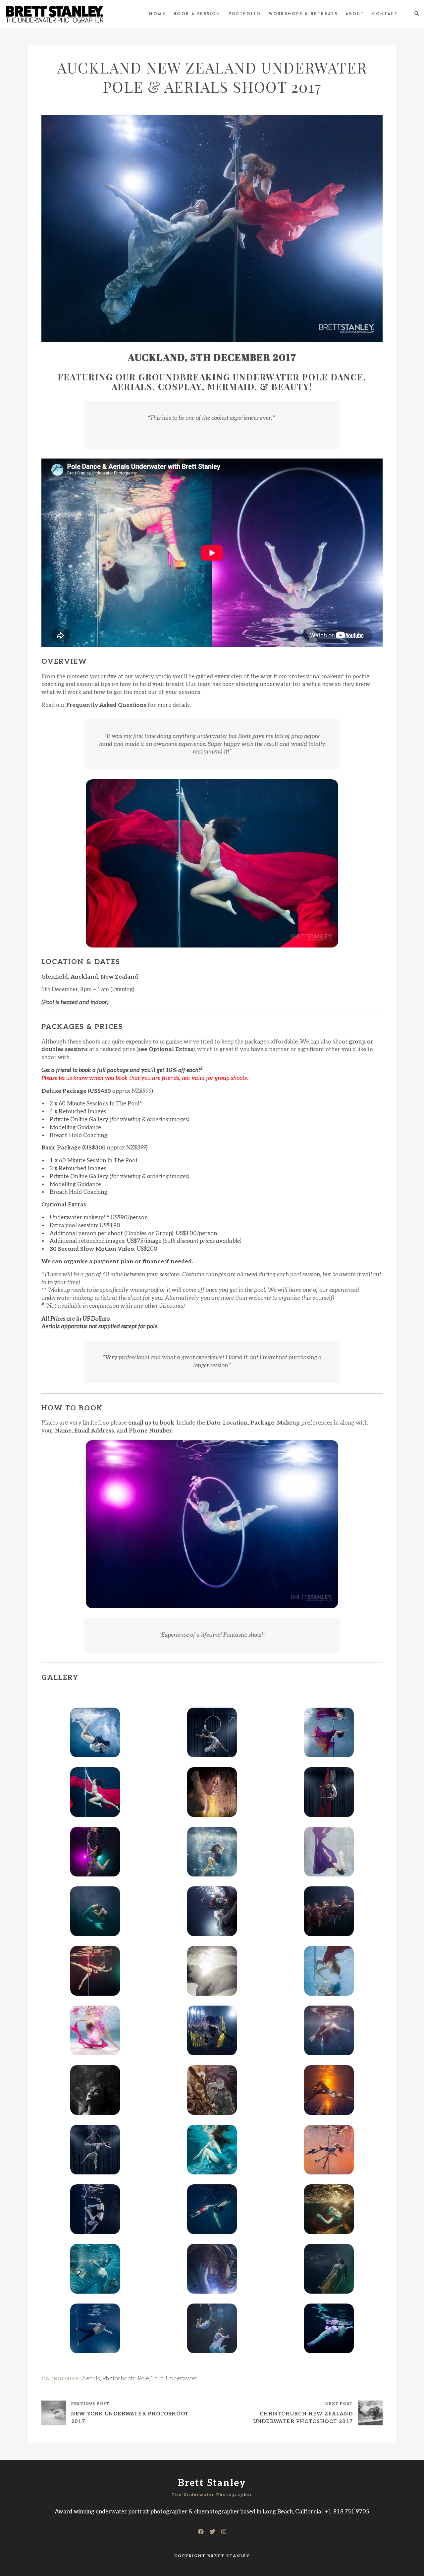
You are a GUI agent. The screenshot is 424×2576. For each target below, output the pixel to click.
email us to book (151, 1423)
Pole (143, 2379)
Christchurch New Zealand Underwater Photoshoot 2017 (303, 2418)
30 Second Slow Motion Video (92, 1249)
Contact (385, 14)
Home (157, 14)
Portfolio (245, 14)
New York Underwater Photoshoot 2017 (130, 2418)
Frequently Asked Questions (106, 705)
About (355, 14)
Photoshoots (119, 2379)
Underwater (182, 2379)
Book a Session (197, 14)
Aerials (91, 2379)
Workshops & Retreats (303, 14)
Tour (157, 2379)
